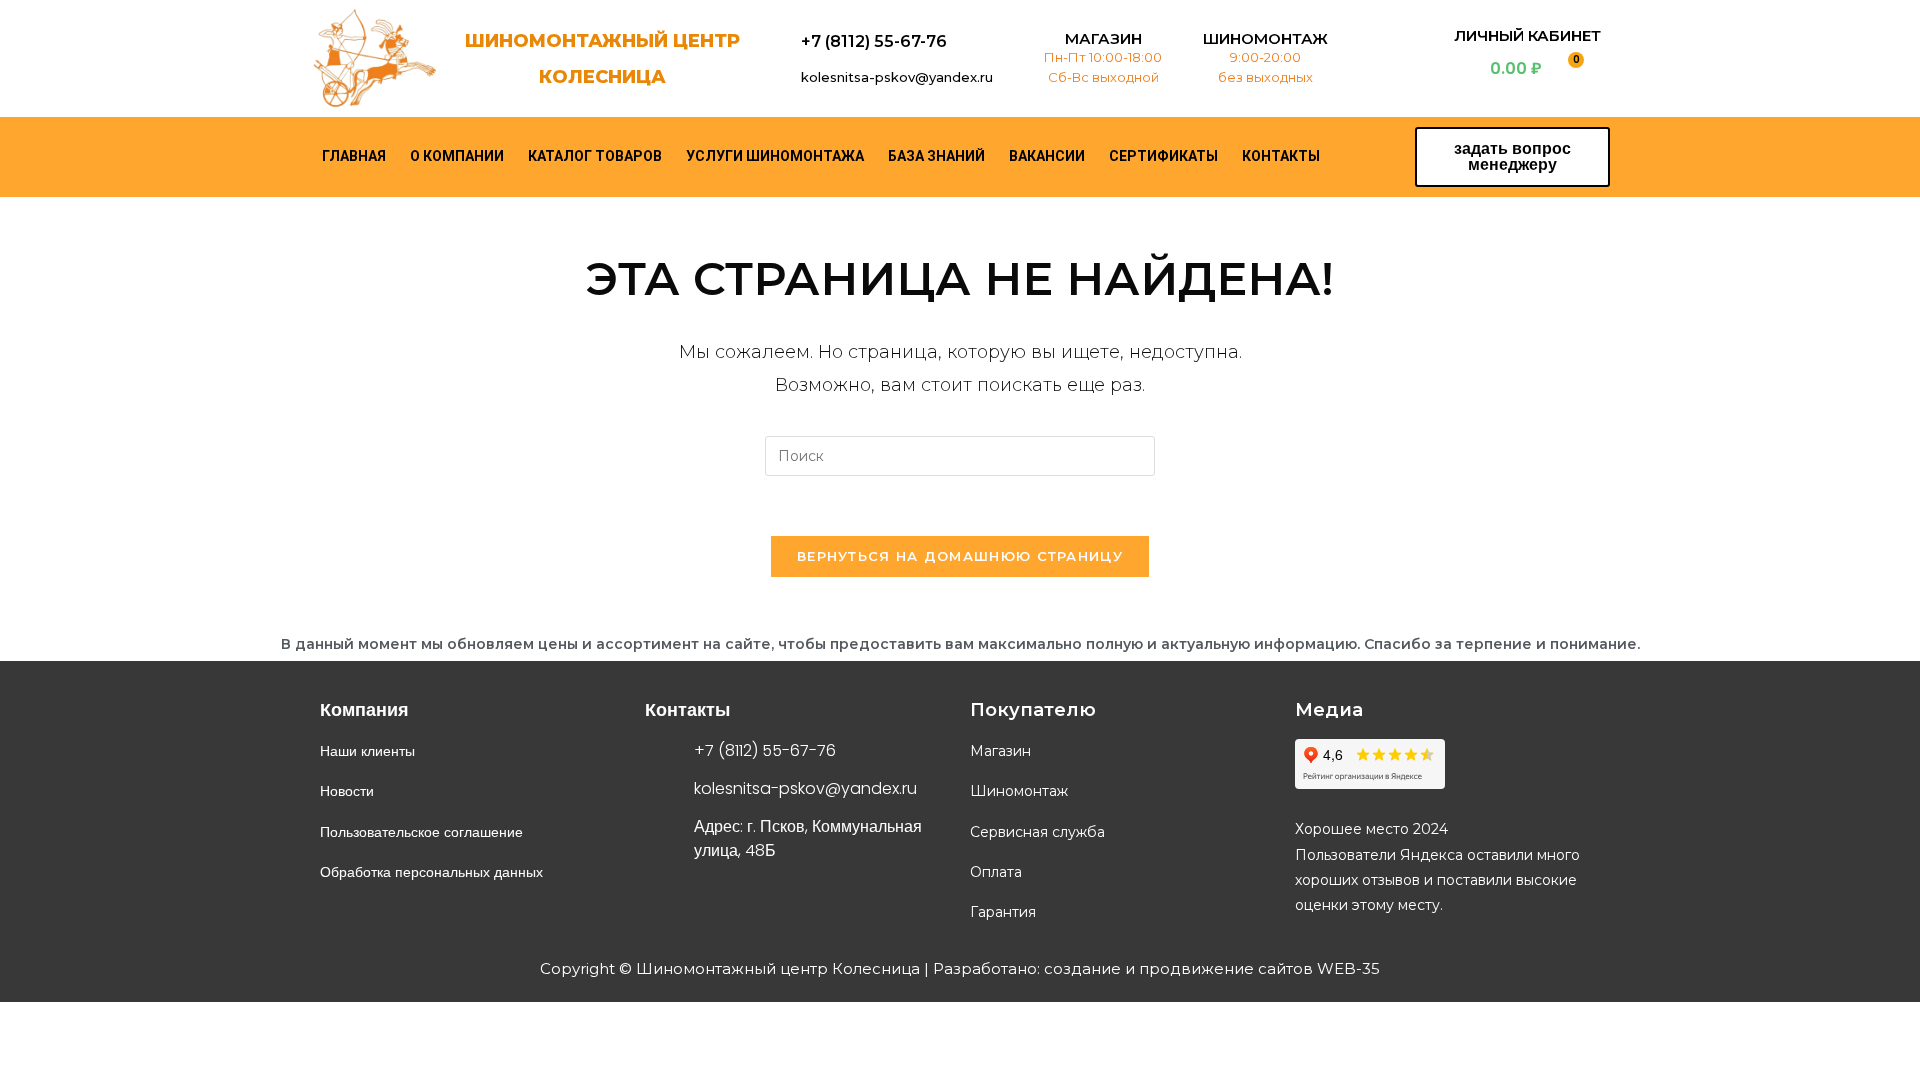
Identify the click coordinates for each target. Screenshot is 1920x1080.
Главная (354, 156)
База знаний (936, 156)
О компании (457, 156)
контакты (1281, 156)
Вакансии (1047, 156)
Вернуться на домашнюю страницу (960, 556)
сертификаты (1163, 156)
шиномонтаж (1265, 38)
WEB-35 (1346, 968)
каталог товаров (595, 156)
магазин (1103, 38)
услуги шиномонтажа (775, 156)
